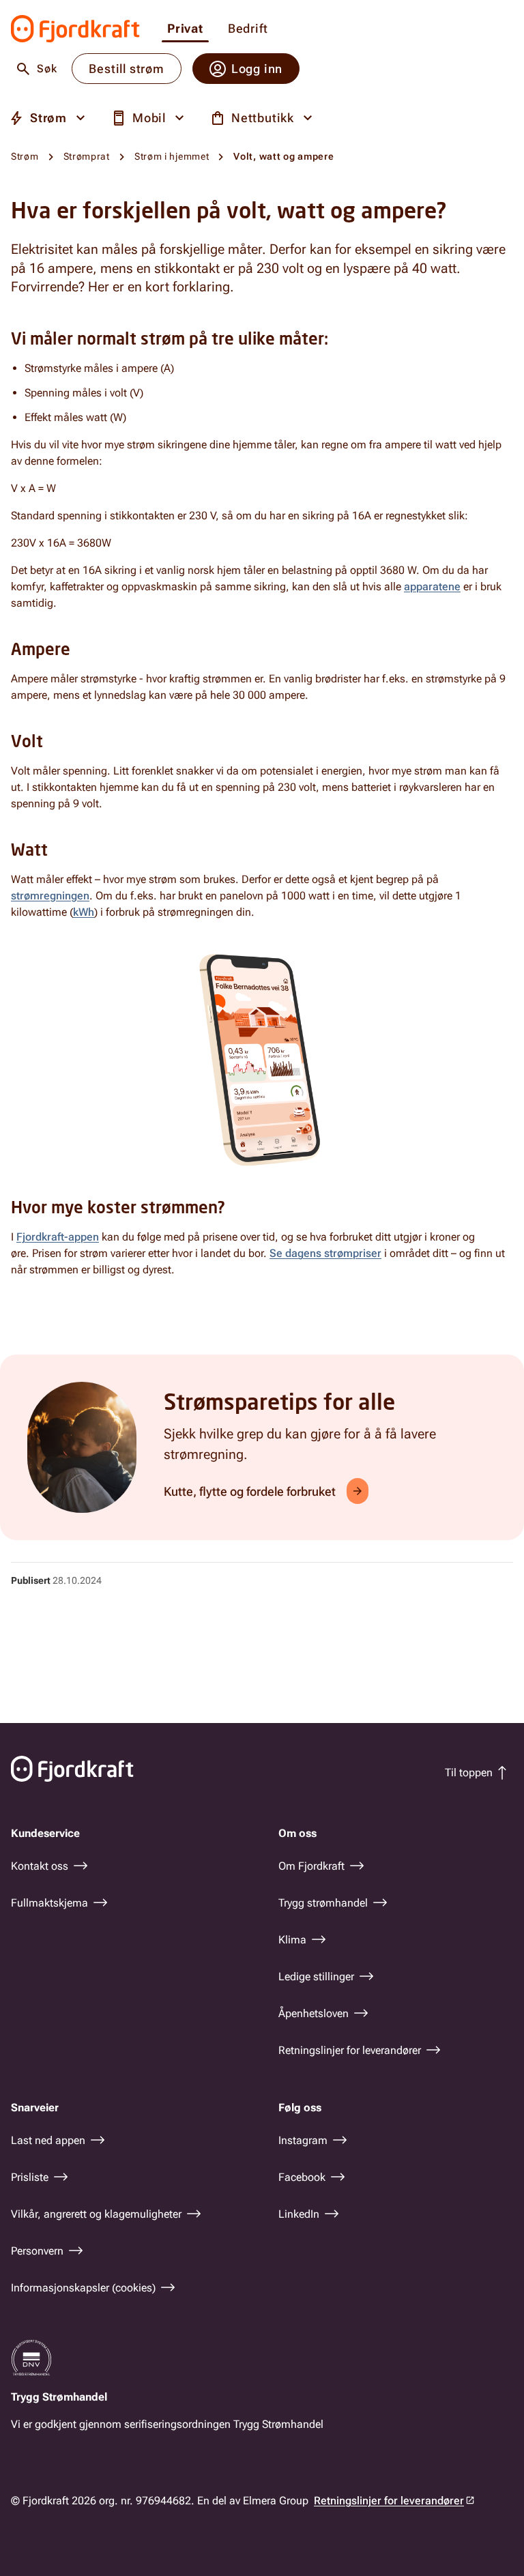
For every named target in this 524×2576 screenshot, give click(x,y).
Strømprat (87, 156)
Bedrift (248, 29)
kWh (84, 912)
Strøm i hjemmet (172, 156)
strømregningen (50, 896)
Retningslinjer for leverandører (389, 2501)
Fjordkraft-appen (58, 1237)
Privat (185, 29)
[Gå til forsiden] (75, 29)
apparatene (432, 587)
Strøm (25, 156)
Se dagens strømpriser (325, 1253)
